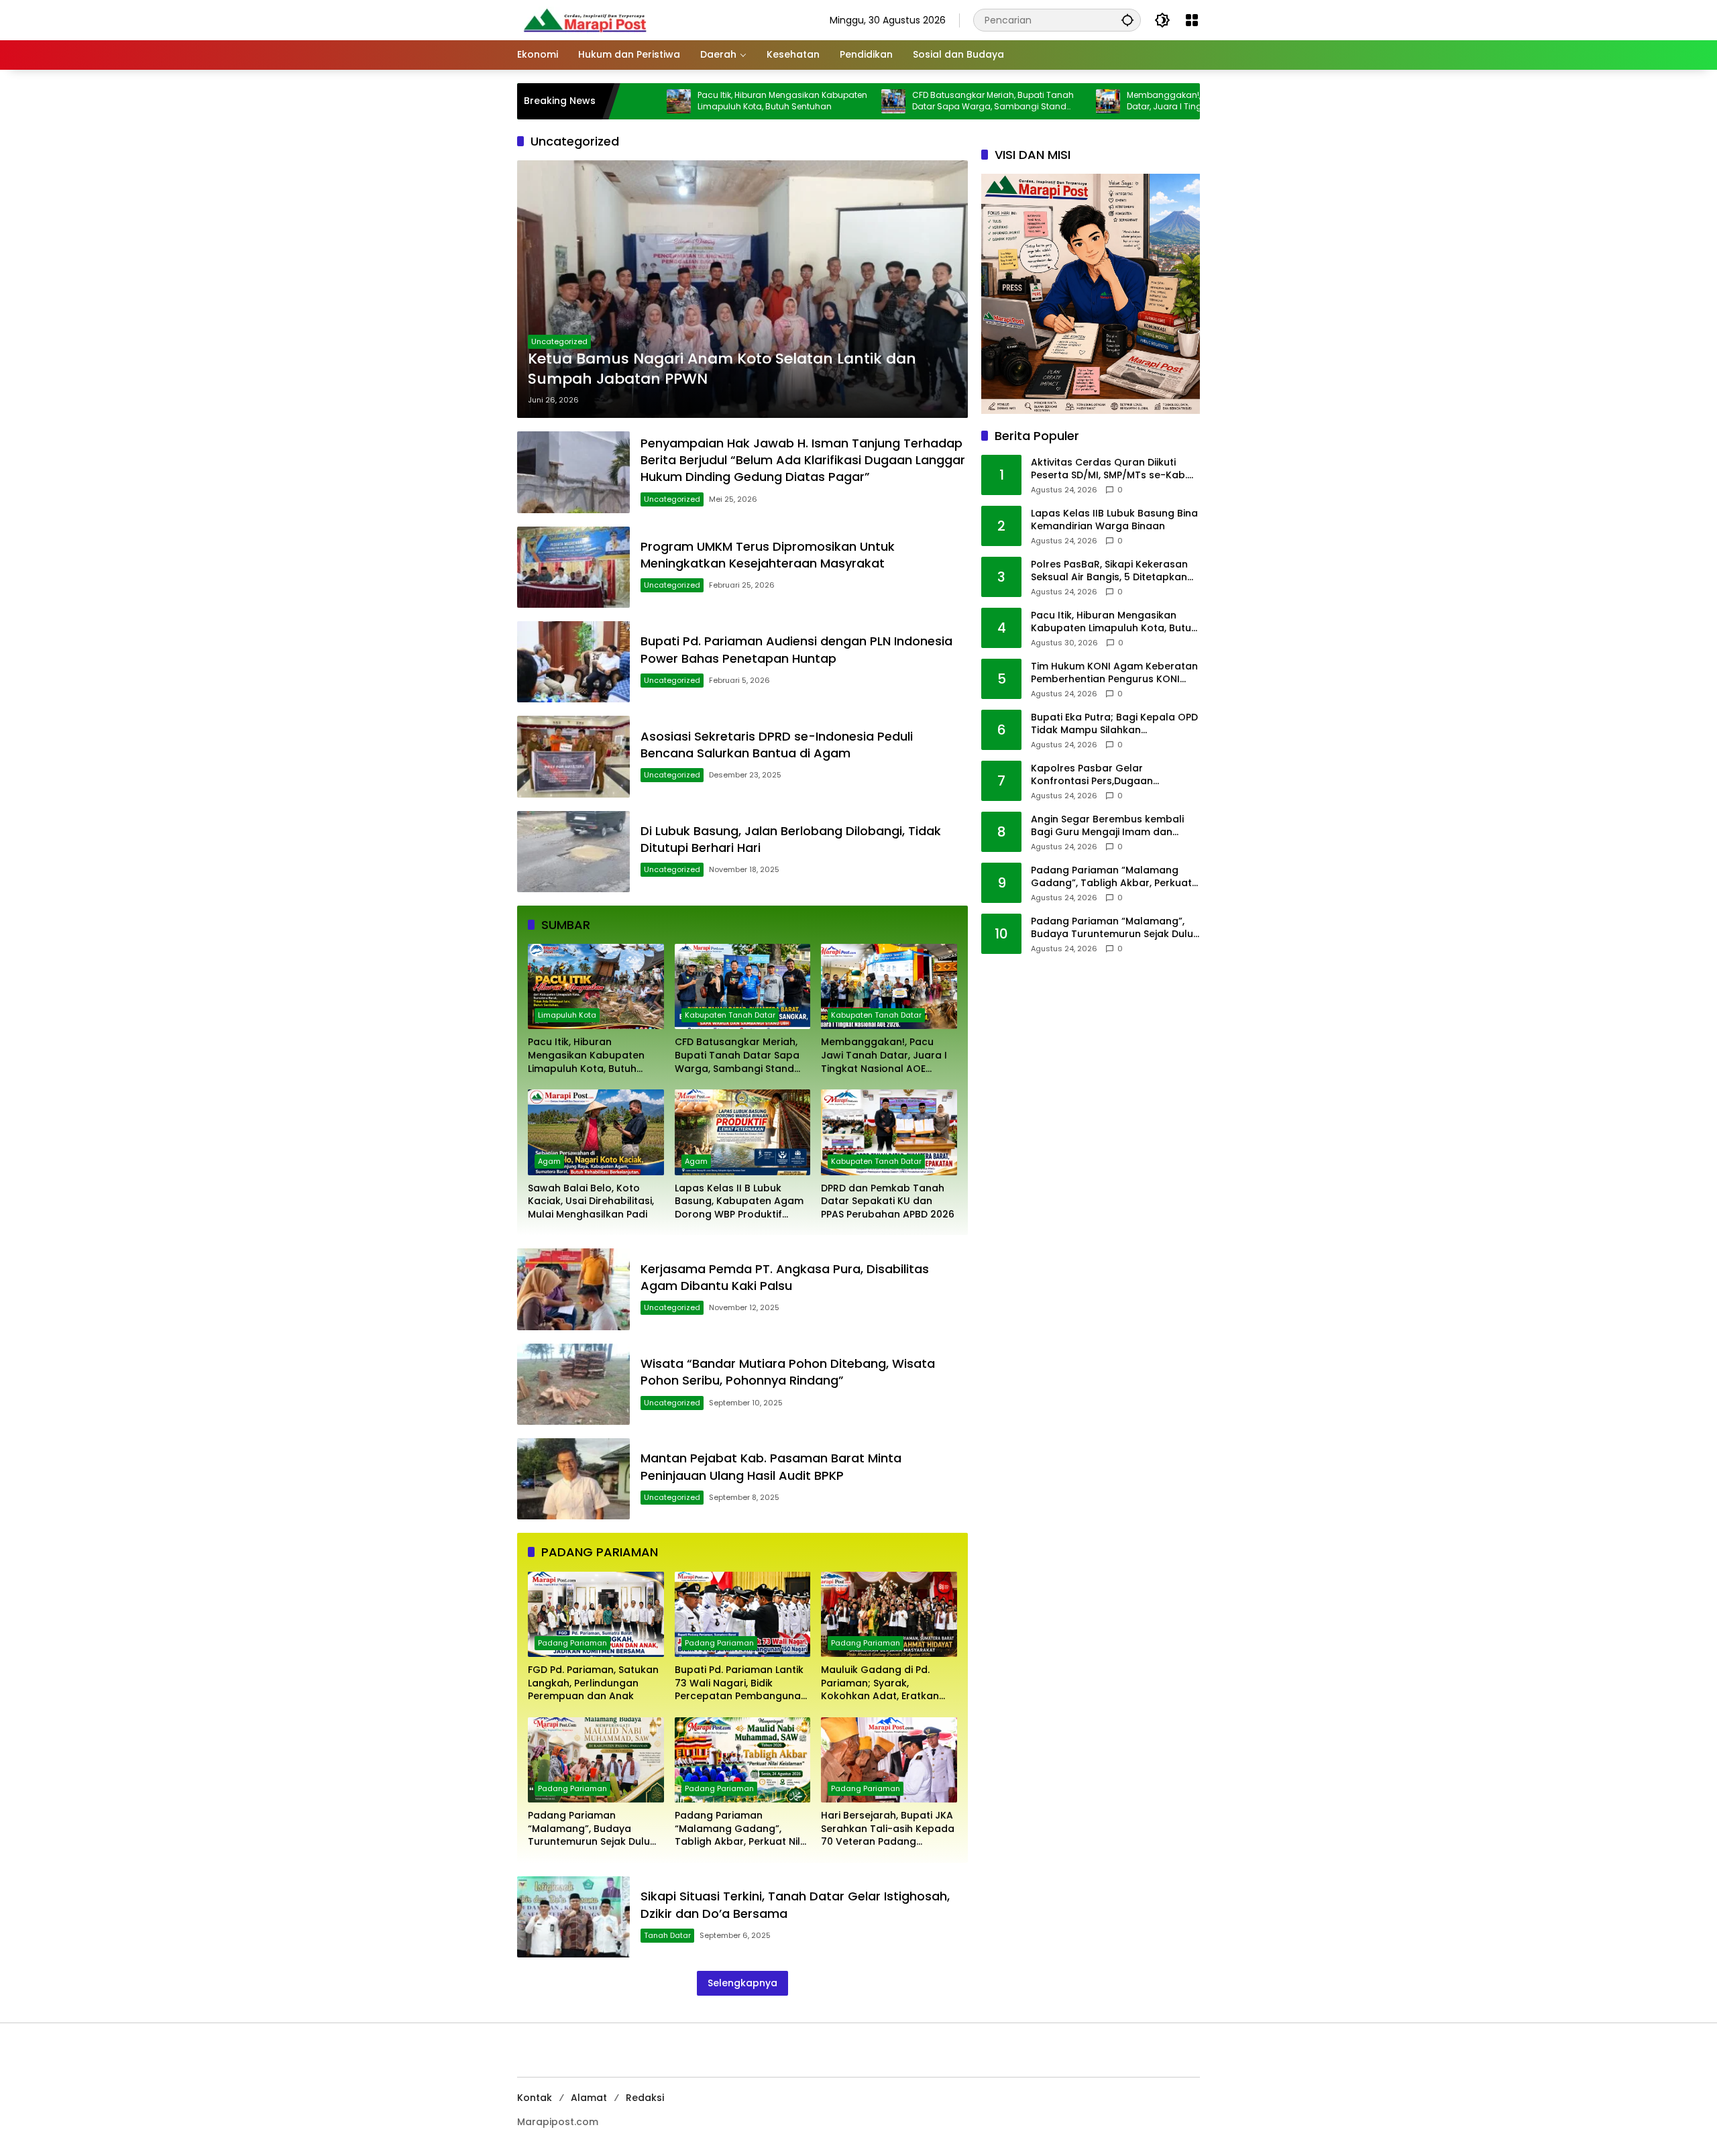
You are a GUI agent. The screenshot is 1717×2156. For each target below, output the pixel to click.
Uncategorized (559, 341)
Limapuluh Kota (567, 1015)
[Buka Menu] (1192, 20)
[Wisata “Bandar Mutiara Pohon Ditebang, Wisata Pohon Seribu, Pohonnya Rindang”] (573, 1384)
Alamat (589, 2098)
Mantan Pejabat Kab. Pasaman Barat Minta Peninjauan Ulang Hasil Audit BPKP (771, 1466)
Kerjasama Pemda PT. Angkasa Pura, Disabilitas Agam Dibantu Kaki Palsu (785, 1277)
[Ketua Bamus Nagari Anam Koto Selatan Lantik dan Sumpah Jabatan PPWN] (742, 289)
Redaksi (645, 2098)
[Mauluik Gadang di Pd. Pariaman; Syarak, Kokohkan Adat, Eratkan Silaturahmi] (889, 1614)
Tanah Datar (667, 1935)
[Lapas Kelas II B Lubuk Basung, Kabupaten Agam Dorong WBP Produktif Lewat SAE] (743, 1132)
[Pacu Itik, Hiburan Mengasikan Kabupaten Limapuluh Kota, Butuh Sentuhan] (596, 986)
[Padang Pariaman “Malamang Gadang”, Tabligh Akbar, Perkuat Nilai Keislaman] (743, 1760)
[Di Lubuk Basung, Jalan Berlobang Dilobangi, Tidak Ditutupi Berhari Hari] (573, 852)
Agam (549, 1161)
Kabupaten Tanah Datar (730, 1015)
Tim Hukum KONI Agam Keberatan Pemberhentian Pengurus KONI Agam (1114, 673)
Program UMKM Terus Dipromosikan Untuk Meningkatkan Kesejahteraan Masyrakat (769, 555)
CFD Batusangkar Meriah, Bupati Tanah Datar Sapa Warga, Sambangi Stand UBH (896, 101)
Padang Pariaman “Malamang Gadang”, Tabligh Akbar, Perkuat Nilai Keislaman (742, 1829)
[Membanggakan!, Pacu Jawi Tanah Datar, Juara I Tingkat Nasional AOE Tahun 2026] (1011, 101)
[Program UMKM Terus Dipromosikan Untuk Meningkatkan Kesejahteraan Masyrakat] (573, 567)
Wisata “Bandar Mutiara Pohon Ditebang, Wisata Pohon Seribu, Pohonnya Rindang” (788, 1372)
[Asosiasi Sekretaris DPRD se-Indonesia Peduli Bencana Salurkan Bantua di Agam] (573, 756)
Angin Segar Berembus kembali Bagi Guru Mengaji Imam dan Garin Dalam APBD (1107, 826)
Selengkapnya (742, 1983)
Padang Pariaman (572, 1643)
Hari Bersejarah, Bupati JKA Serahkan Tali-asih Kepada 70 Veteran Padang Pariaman (888, 1829)
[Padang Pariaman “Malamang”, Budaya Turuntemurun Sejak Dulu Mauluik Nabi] (596, 1760)
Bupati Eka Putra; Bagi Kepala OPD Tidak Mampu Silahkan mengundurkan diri (1114, 724)
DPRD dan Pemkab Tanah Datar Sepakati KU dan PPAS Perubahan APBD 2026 (888, 1201)
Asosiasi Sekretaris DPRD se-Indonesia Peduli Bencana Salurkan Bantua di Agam (777, 745)
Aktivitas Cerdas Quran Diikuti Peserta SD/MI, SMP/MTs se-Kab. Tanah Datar (1109, 469)
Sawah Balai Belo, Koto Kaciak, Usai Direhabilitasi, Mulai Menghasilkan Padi (591, 1201)
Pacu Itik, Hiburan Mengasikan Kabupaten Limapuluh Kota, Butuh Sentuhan (685, 101)
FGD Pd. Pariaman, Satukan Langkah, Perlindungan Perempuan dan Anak (593, 1683)
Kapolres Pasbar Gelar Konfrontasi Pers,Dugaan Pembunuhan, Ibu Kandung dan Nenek (1108, 775)
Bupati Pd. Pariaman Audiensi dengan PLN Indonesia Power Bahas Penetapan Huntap (796, 649)
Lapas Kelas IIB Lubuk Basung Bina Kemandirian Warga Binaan (1114, 520)
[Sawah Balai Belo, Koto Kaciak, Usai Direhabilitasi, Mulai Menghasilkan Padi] (596, 1132)
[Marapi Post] (584, 19)
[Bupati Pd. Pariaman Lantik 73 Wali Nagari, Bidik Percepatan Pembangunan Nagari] (743, 1614)
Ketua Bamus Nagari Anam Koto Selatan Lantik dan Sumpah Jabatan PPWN (722, 369)
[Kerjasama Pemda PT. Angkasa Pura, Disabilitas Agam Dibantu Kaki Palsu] (573, 1289)
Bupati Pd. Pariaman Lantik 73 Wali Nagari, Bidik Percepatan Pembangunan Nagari (741, 1683)
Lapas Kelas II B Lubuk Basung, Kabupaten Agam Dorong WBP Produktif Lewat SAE (739, 1202)
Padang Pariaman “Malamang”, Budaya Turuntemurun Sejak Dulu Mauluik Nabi (589, 1829)
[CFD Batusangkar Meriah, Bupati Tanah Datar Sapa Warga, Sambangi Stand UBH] (796, 101)
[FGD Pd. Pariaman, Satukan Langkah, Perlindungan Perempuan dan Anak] (596, 1614)
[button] (1127, 20)
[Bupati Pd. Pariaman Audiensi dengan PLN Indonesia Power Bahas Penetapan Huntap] (573, 662)
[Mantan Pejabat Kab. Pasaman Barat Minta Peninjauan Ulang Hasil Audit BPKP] (573, 1479)
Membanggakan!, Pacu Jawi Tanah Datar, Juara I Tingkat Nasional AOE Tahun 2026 (1103, 101)
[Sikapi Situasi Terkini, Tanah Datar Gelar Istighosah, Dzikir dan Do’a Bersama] (573, 1917)
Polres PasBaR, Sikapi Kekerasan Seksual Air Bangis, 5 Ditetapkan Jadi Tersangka (1109, 571)
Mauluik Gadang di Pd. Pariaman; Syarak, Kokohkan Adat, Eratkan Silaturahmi (880, 1683)
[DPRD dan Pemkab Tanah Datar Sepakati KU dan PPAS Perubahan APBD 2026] (889, 1132)
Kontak (535, 2098)
